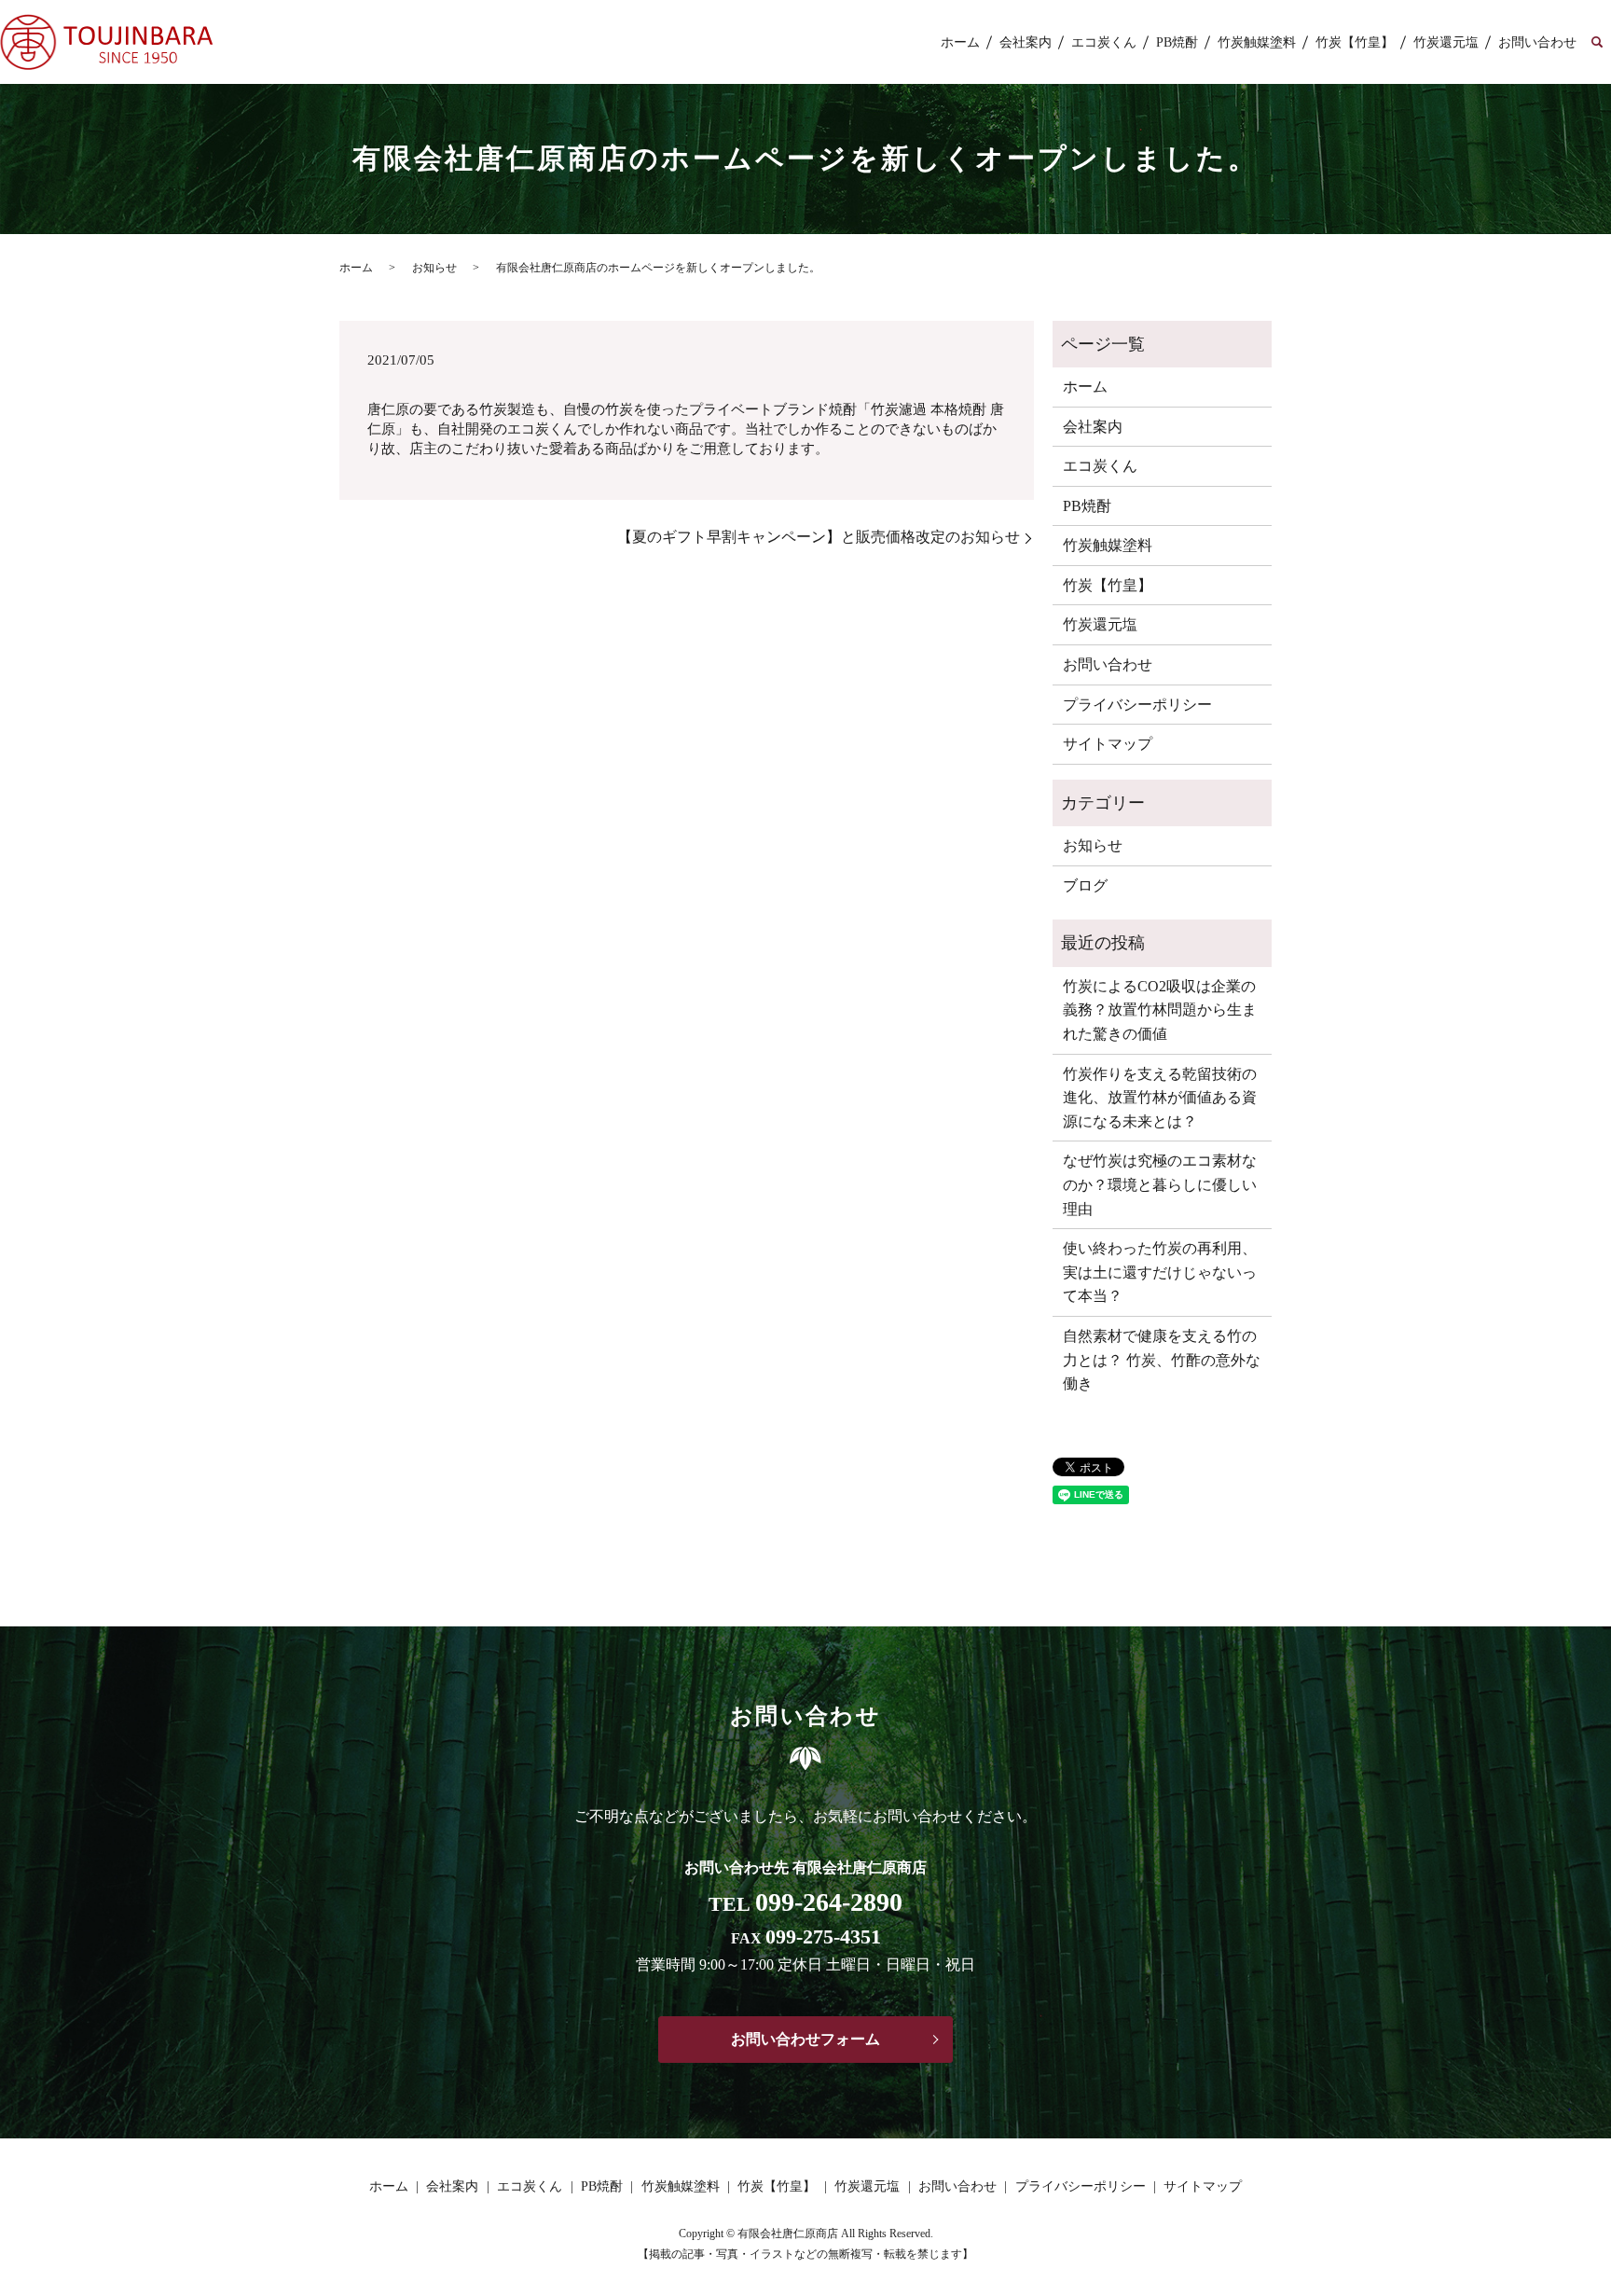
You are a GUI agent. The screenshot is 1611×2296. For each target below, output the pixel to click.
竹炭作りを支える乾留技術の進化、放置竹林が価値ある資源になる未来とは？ (1160, 1098)
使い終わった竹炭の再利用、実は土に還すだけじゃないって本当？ (1160, 1272)
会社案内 (1026, 42)
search (1597, 43)
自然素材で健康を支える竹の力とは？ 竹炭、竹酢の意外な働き (1162, 1360)
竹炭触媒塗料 (1257, 42)
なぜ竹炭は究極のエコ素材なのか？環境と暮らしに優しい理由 (1160, 1184)
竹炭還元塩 (1446, 42)
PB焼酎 (1177, 42)
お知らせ (434, 268)
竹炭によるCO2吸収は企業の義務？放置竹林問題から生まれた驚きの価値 (1160, 1010)
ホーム (960, 42)
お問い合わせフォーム (805, 2039)
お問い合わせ (1537, 42)
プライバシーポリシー (1137, 705)
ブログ (1085, 885)
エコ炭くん (1104, 42)
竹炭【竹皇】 (1355, 42)
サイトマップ (1108, 744)
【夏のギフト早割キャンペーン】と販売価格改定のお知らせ (819, 537)
